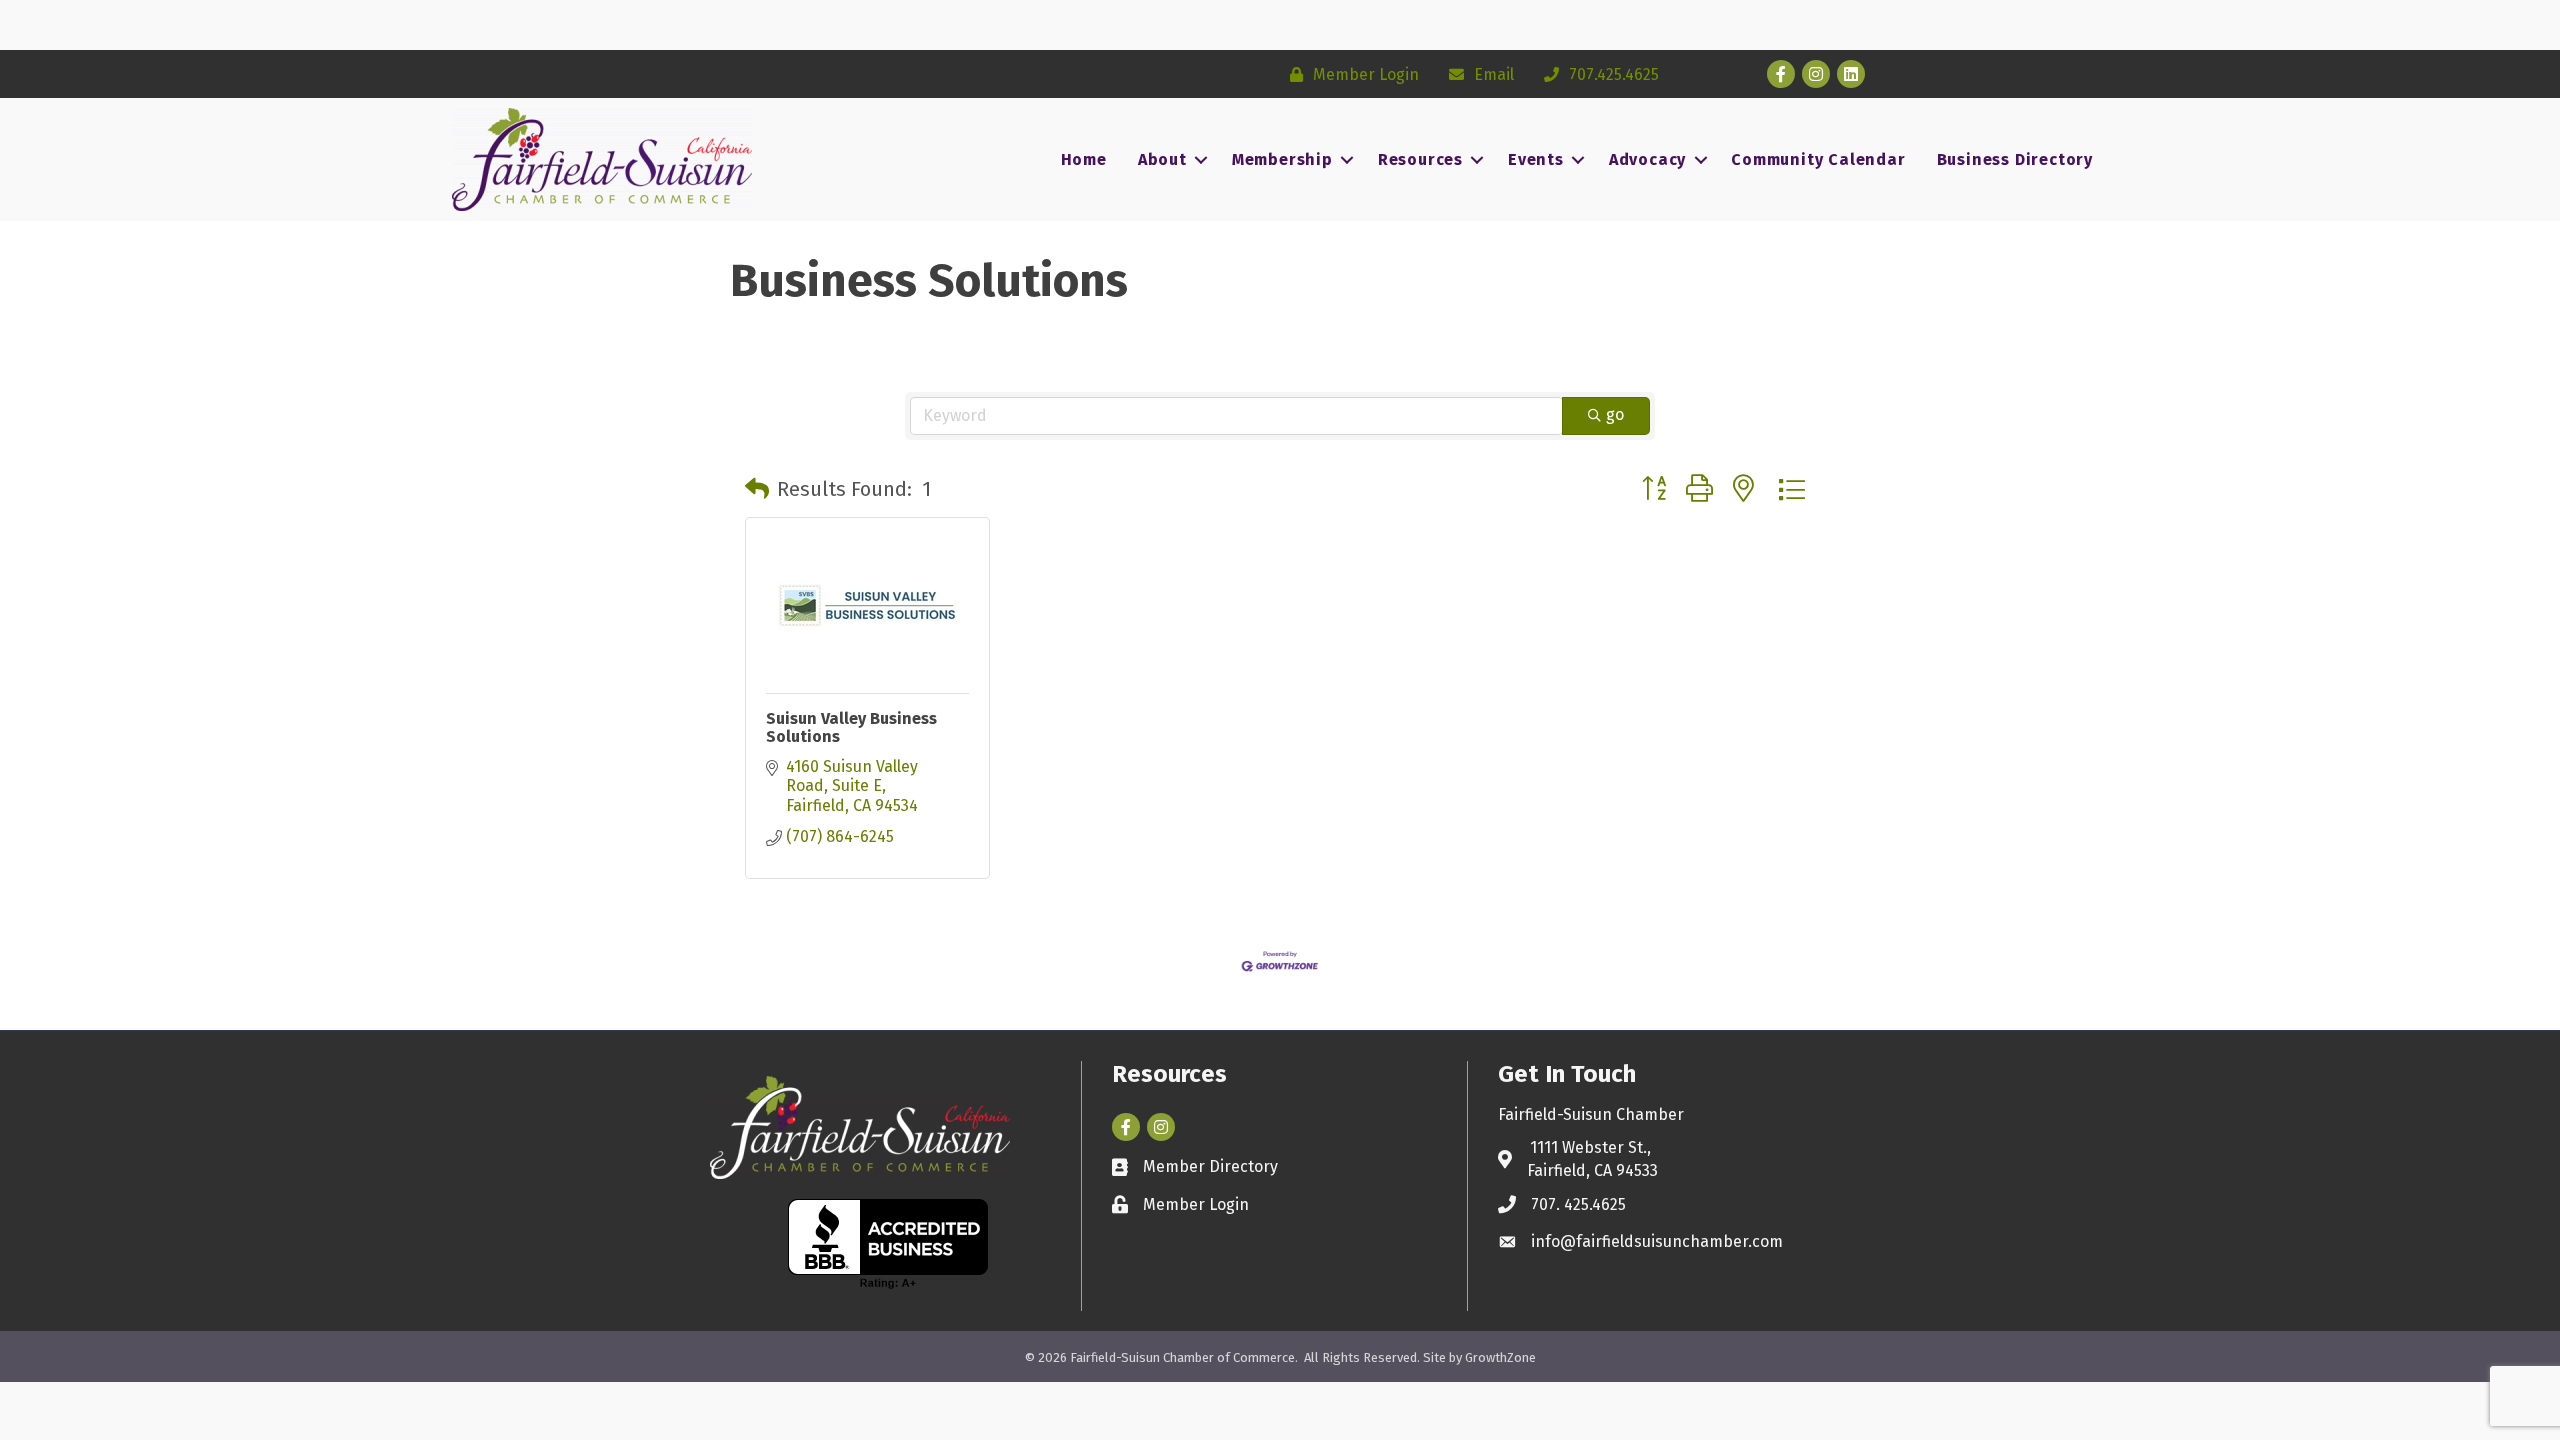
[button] (757, 489)
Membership (1282, 159)
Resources (1420, 159)
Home (1084, 159)
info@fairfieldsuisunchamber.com (1657, 1241)
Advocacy (1647, 159)
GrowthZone (1500, 1357)
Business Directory (2015, 159)
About (1162, 159)
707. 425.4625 (1578, 1204)
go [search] (1615, 414)
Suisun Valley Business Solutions (851, 727)
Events (1536, 159)
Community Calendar (1818, 159)
